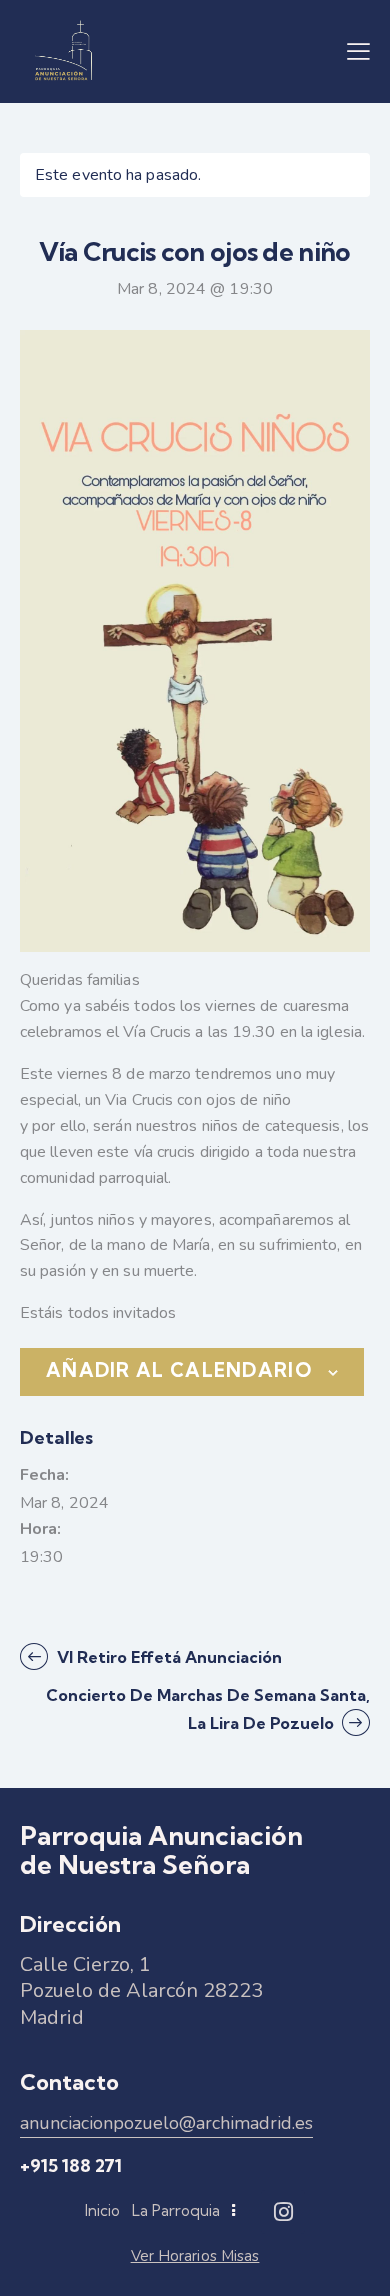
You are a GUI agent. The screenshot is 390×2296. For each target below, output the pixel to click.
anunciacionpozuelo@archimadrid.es (166, 2123)
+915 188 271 (71, 2165)
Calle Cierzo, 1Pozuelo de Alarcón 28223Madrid (141, 1991)
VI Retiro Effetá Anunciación (167, 1657)
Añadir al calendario (179, 1370)
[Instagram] (283, 2212)
